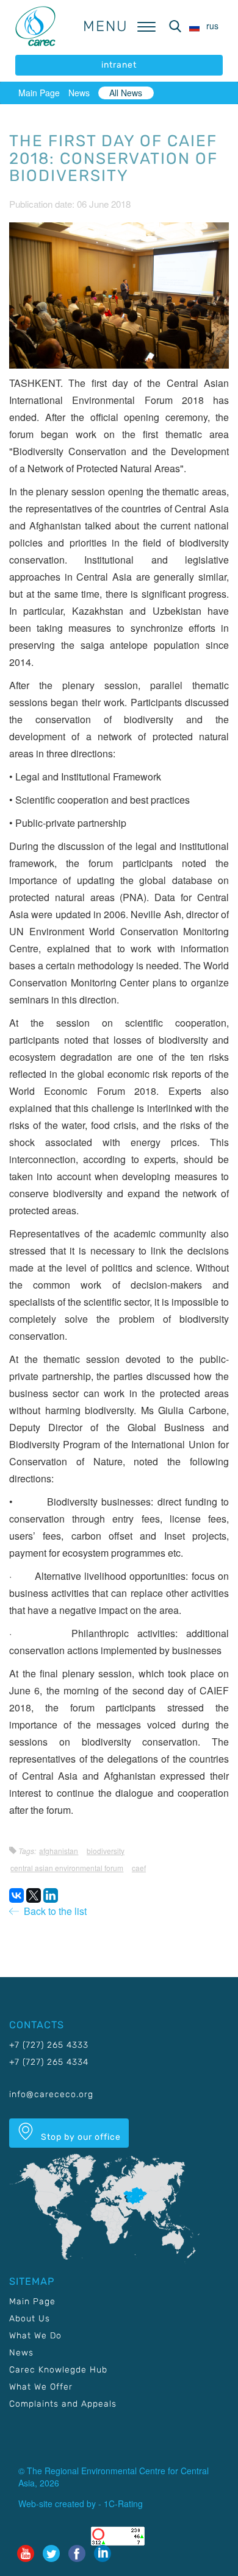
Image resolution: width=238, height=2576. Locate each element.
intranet (119, 65)
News (79, 93)
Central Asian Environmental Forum (67, 1868)
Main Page (39, 93)
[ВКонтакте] (16, 1895)
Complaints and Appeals (63, 2404)
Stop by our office (80, 2137)
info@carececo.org (51, 2094)
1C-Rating (123, 2503)
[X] (34, 1895)
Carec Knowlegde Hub (58, 2370)
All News (126, 93)
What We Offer (41, 2387)
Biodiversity (106, 1851)
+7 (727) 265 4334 (49, 2062)
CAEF (139, 1868)
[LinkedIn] (51, 1895)
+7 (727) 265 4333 (49, 2045)
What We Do (35, 2336)
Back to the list (53, 1911)
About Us (30, 2319)
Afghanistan (59, 1851)
